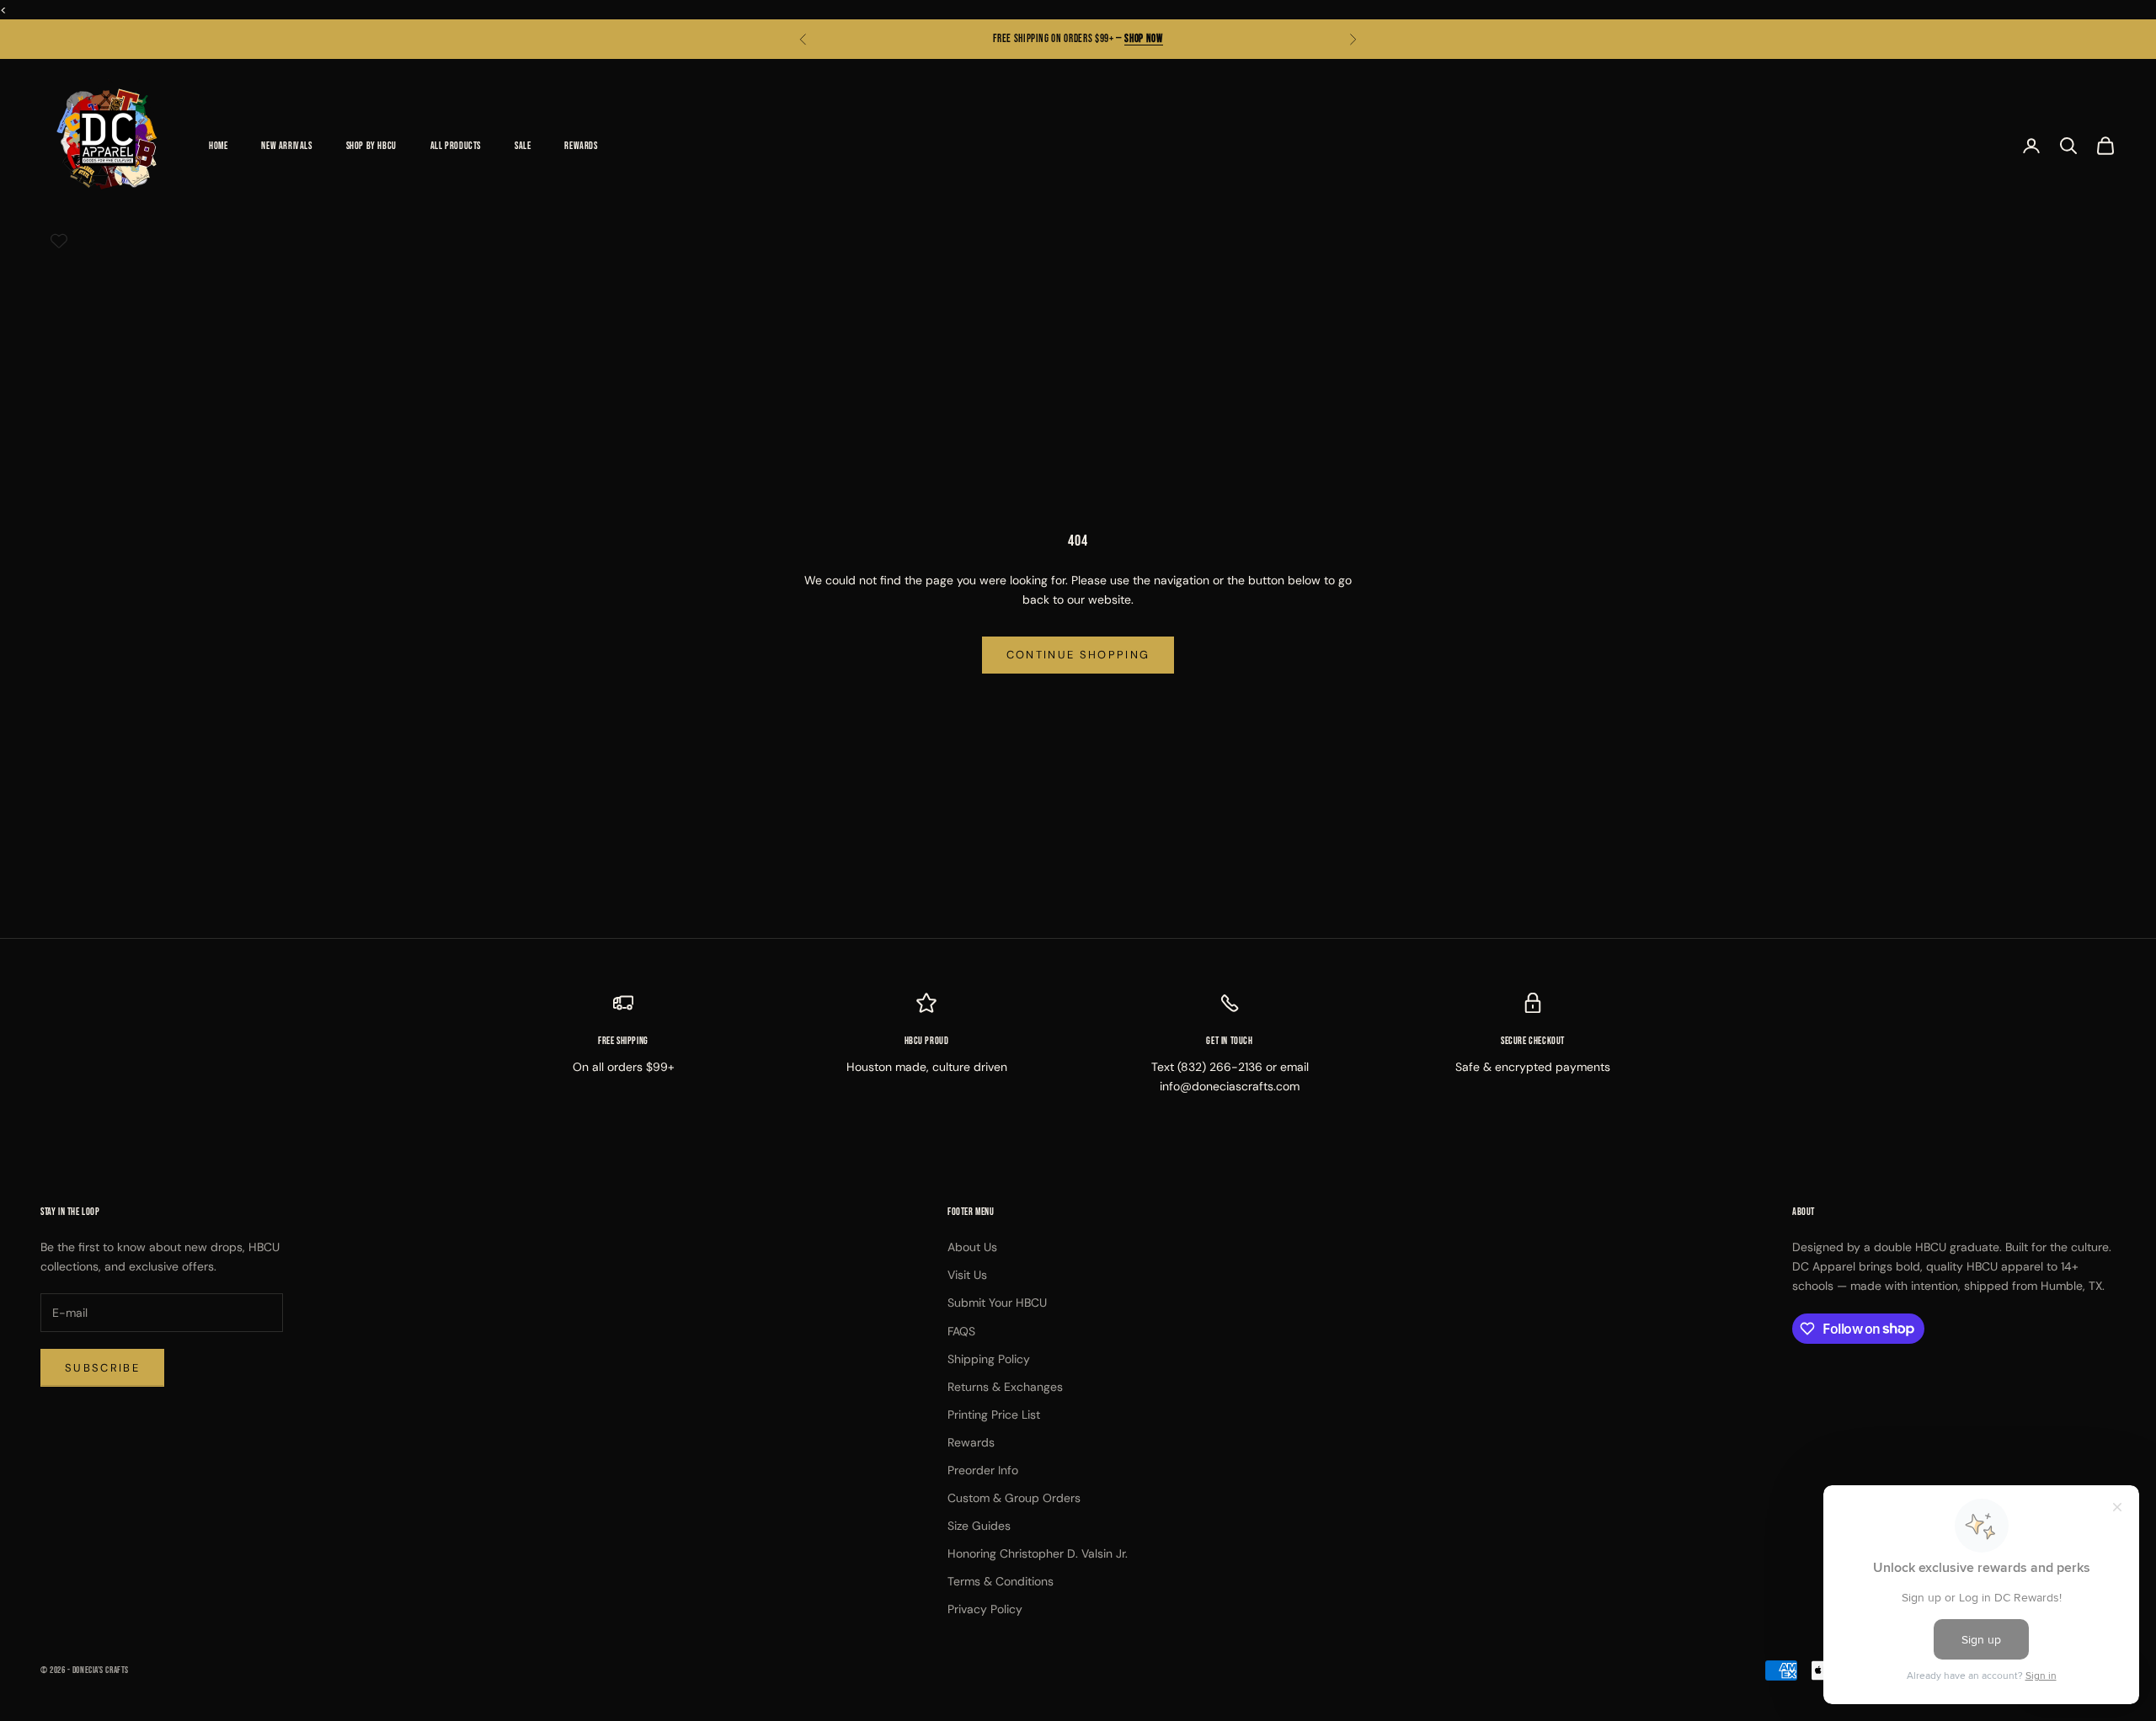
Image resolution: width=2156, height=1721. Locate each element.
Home (218, 145)
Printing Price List (994, 1415)
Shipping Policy (989, 1359)
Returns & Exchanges (1005, 1387)
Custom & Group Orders (1014, 1498)
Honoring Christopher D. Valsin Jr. (1038, 1553)
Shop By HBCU (371, 145)
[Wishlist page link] (59, 241)
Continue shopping (1078, 655)
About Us (972, 1247)
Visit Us (967, 1275)
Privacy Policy (985, 1609)
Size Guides (979, 1526)
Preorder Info (983, 1470)
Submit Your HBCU (997, 1303)
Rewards (581, 145)
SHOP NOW (1143, 39)
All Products (456, 145)
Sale (523, 145)
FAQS (961, 1331)
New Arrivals (286, 145)
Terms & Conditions (1001, 1581)
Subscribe (102, 1368)
